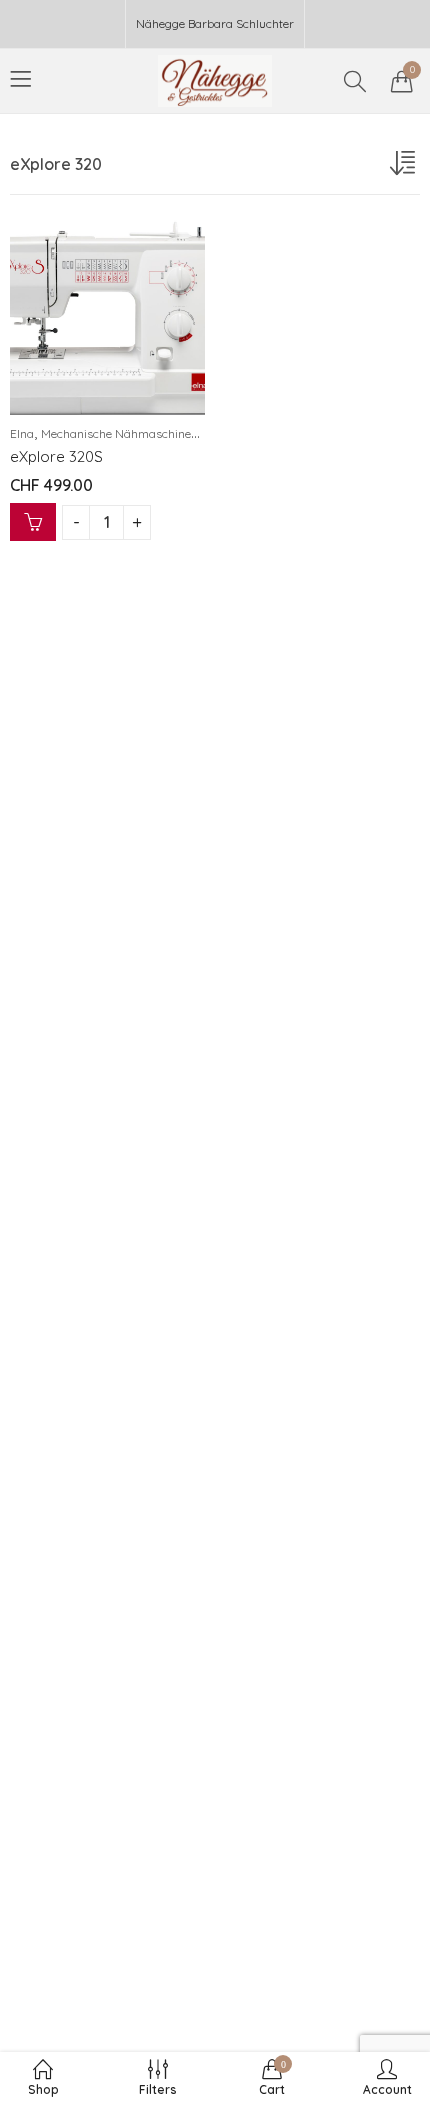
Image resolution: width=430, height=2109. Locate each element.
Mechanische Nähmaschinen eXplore (141, 433)
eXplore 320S (56, 456)
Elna (22, 433)
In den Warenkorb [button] (33, 522)
